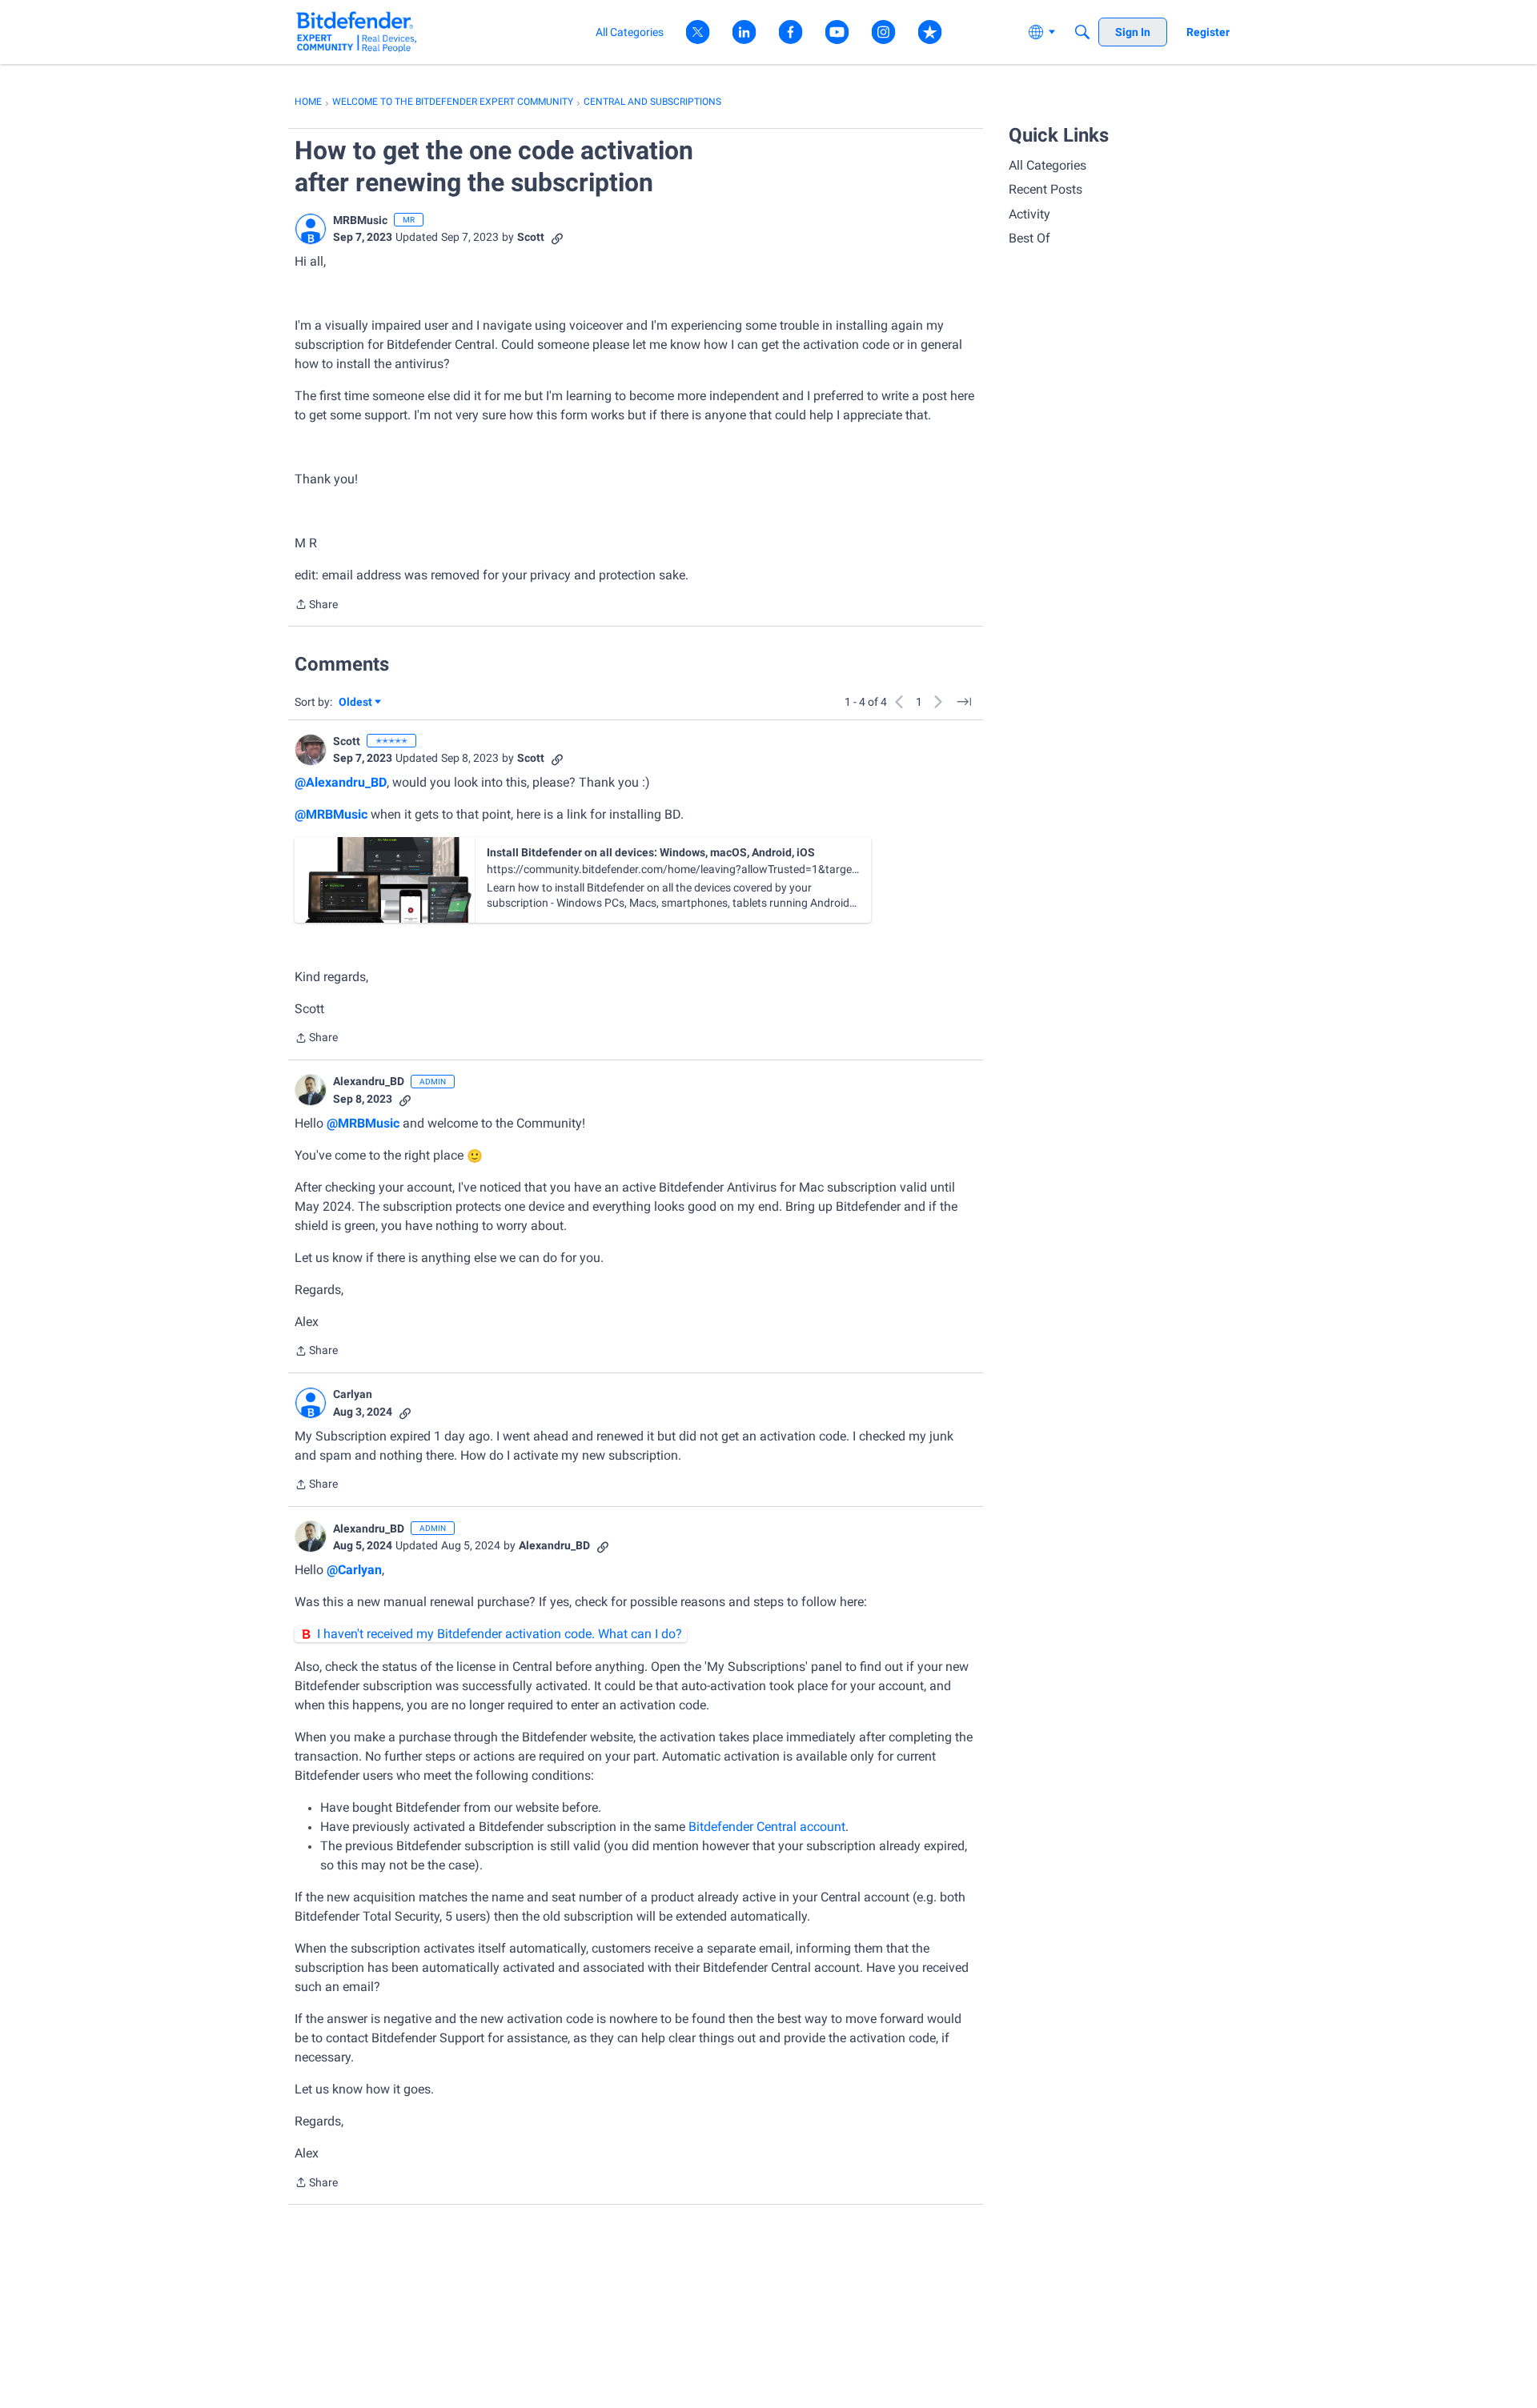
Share (316, 606)
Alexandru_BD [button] (369, 1081)
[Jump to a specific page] (964, 702)
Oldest (356, 703)
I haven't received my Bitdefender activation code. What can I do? (500, 1634)
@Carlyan (354, 1570)
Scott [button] (531, 237)
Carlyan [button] (353, 1394)
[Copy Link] (557, 237)
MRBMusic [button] (360, 220)
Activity (1029, 214)
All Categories (1047, 165)
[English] (357, 32)
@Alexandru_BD (341, 782)
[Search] (1082, 32)
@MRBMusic (331, 814)
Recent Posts (1045, 189)
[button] (311, 229)
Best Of (1029, 238)
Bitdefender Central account (767, 1827)
